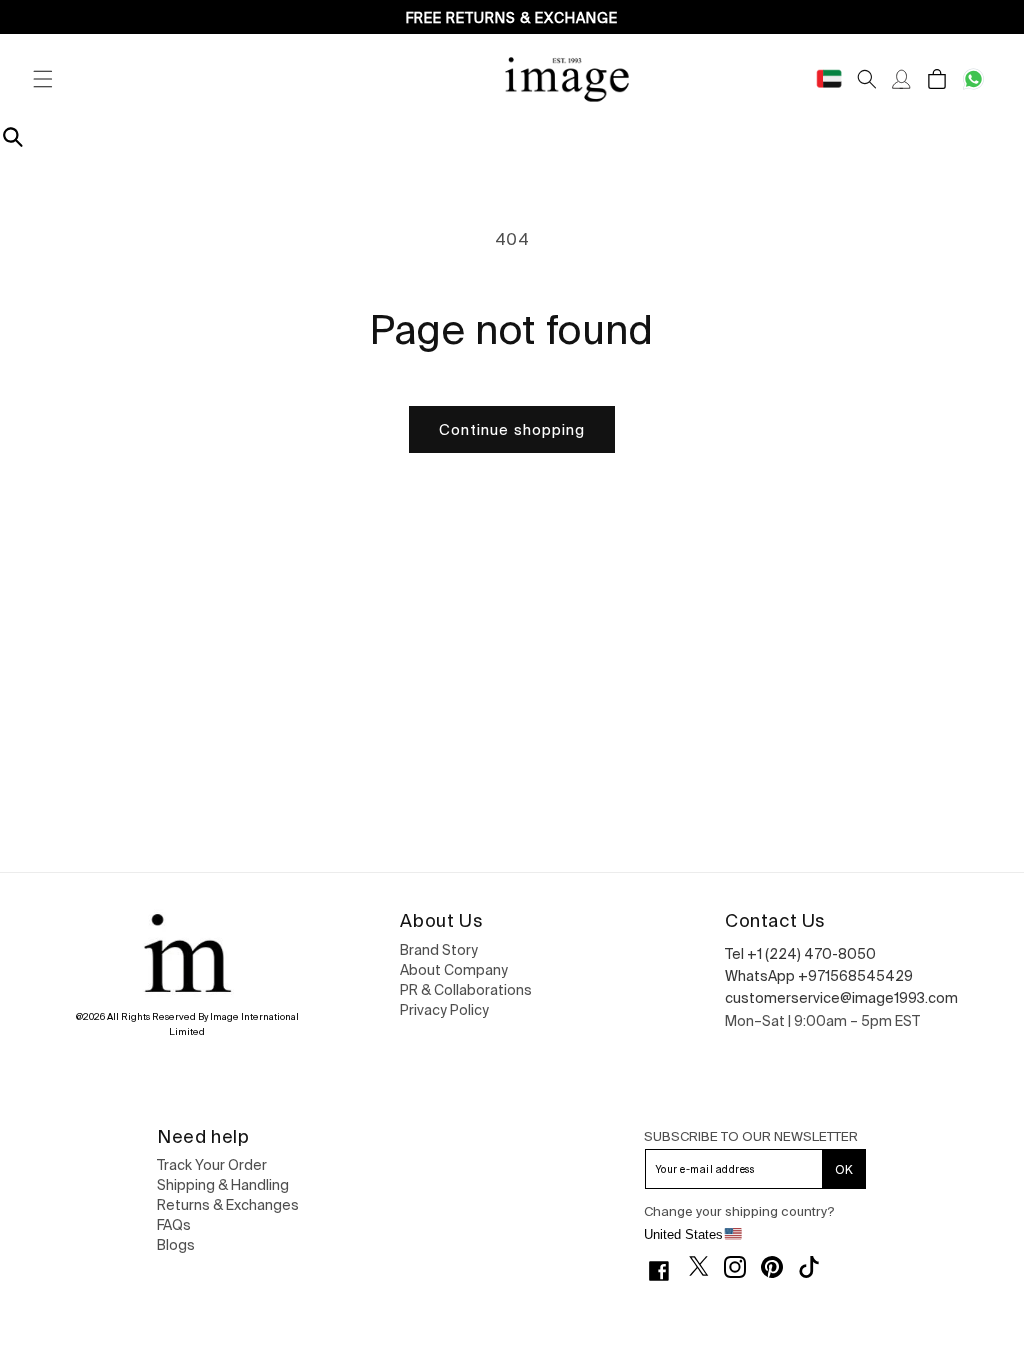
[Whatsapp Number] (973, 78)
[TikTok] (816, 1267)
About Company (454, 970)
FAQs (174, 1225)
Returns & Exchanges (228, 1205)
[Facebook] (666, 1271)
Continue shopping (512, 429)
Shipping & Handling (223, 1185)
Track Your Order (212, 1165)
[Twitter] (706, 1266)
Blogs (176, 1245)
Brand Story (439, 950)
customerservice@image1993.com (841, 998)
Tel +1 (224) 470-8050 (800, 954)
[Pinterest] (779, 1267)
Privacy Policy (444, 1010)
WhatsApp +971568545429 (819, 976)
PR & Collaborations (466, 990)
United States (683, 1234)
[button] (42, 78)
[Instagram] (742, 1267)
